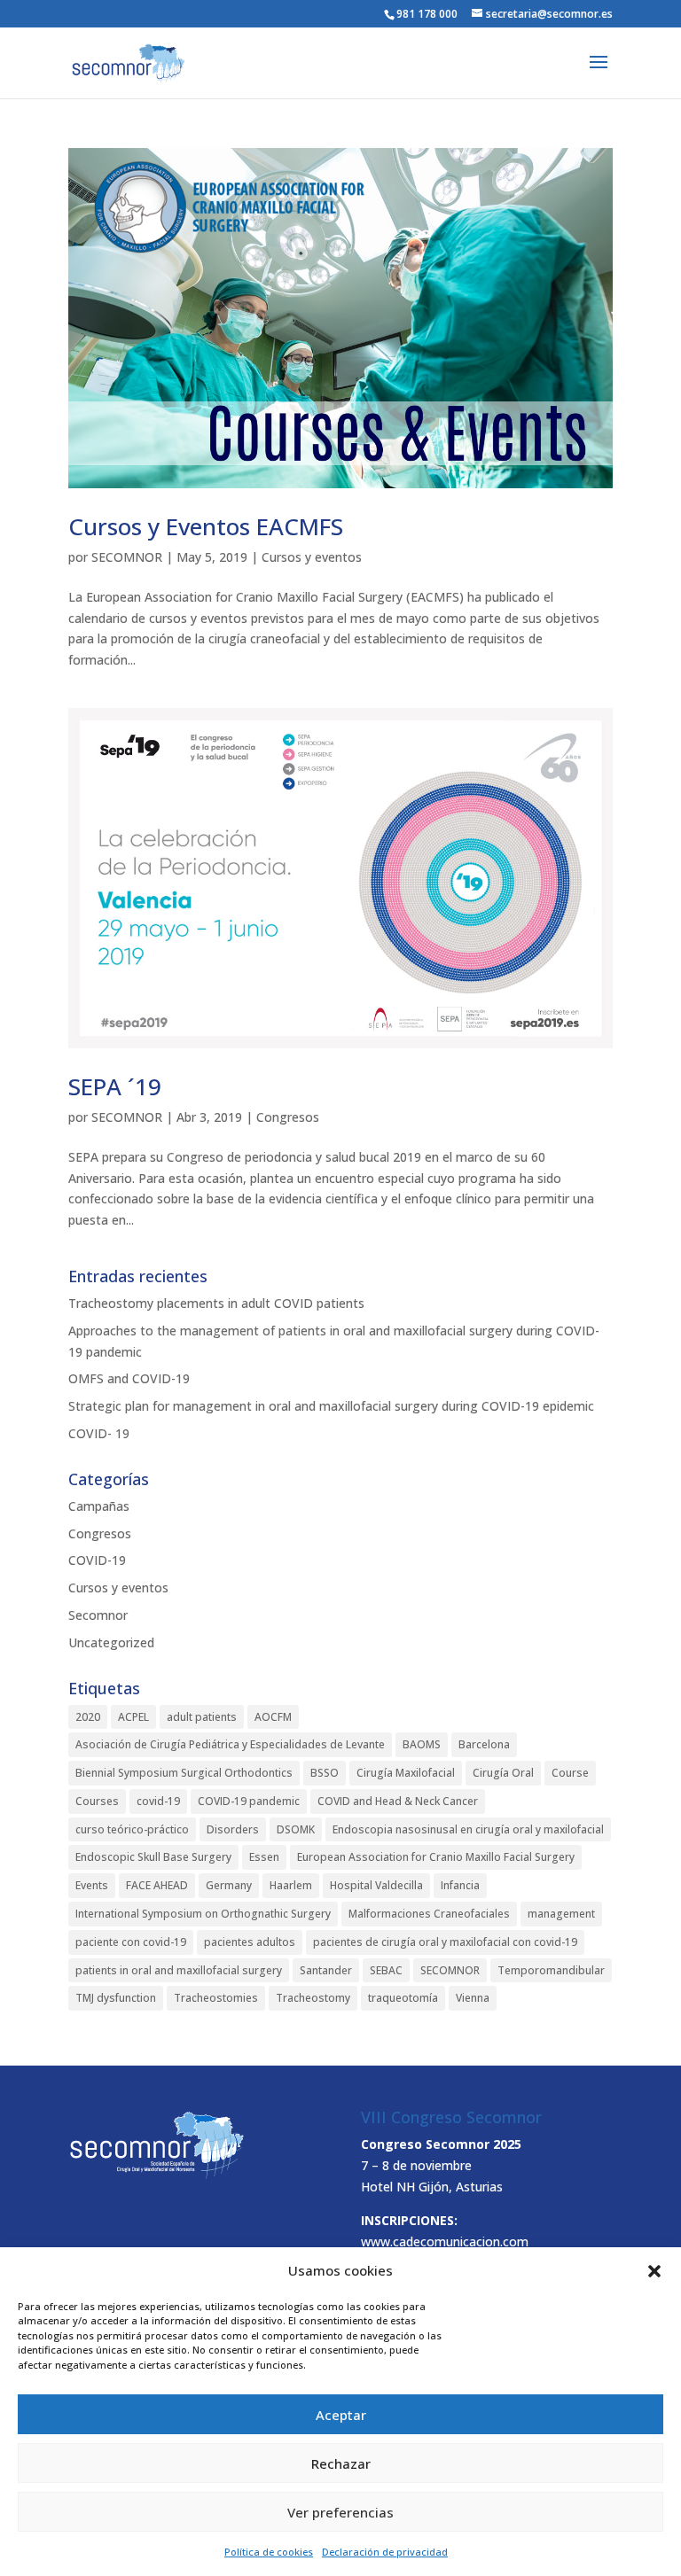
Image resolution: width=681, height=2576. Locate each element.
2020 (88, 1717)
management (561, 1914)
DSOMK (296, 1829)
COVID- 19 (99, 1433)
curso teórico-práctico (132, 1829)
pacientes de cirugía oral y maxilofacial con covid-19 (445, 1942)
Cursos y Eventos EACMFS (206, 526)
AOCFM (273, 1717)
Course (570, 1773)
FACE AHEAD (157, 1885)
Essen (264, 1857)
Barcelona (484, 1744)
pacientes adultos (250, 1942)
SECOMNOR (127, 557)
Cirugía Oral (503, 1773)
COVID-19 (97, 1560)
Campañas (99, 1506)
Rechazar (341, 2463)
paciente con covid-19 (131, 1942)
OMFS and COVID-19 (129, 1378)
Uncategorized (111, 1642)
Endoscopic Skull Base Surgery (153, 1857)
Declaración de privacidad (385, 2552)
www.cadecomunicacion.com (445, 2241)
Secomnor (98, 1615)
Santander (326, 1970)
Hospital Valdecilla (376, 1885)
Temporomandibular (551, 1970)
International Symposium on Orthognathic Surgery (203, 1914)
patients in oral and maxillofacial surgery (179, 1970)
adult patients (202, 1717)
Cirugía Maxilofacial (406, 1773)
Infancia (460, 1885)
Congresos (288, 1117)
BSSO (325, 1773)
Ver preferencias (340, 2512)
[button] (654, 2271)
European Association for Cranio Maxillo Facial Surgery (436, 1857)
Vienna (473, 1998)
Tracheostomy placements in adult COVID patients (216, 1303)
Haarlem (291, 1885)
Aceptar (341, 2415)
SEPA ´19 (115, 1086)
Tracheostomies (216, 1998)
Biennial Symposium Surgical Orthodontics (184, 1773)
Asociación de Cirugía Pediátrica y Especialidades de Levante (230, 1744)
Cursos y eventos (312, 557)
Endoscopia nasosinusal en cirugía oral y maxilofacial (468, 1829)
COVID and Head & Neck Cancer (398, 1801)
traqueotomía (403, 1998)
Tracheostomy (313, 1998)
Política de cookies (269, 2552)
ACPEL (133, 1717)
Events (92, 1885)
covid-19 (158, 1801)
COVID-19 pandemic (249, 1801)
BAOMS (422, 1744)
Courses (97, 1801)
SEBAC (386, 1970)
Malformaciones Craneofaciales (429, 1914)
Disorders (233, 1829)
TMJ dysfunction (116, 1998)
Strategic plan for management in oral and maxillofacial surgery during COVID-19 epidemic (331, 1406)
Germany (229, 1885)
